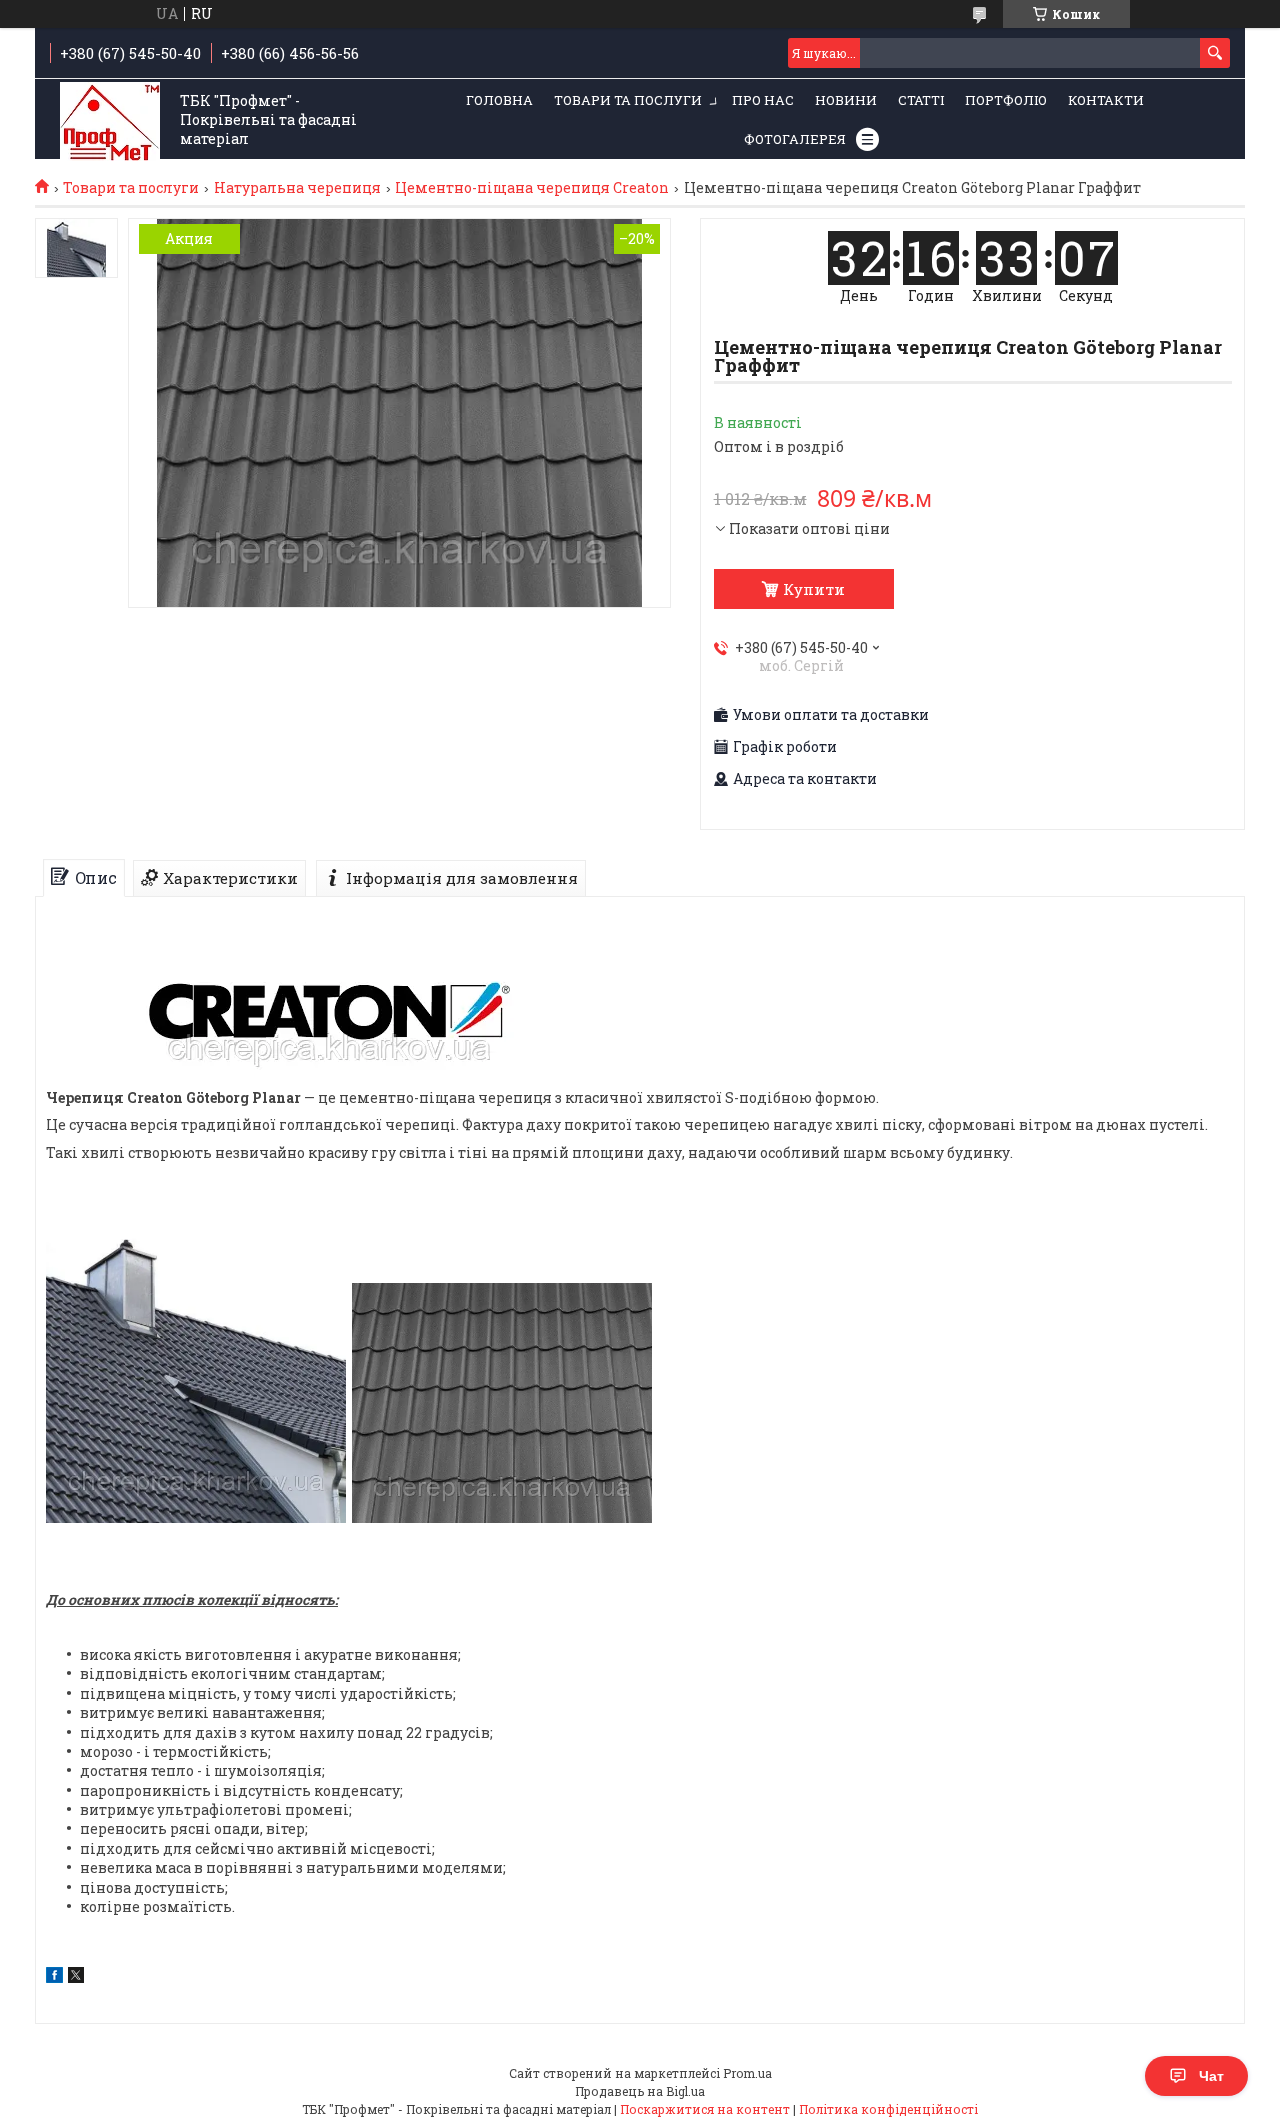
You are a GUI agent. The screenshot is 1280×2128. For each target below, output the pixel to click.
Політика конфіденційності (888, 2109)
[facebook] (54, 1977)
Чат (1211, 2076)
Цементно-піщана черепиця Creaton (532, 188)
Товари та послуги (628, 100)
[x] (76, 1977)
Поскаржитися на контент (705, 2109)
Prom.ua (747, 2073)
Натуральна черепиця (297, 188)
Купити (814, 589)
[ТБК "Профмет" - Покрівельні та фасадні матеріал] (110, 120)
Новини (846, 100)
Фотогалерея (795, 139)
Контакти (1106, 100)
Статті (921, 100)
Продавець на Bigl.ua (640, 2091)
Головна (499, 100)
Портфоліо (1006, 100)
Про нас (763, 100)
